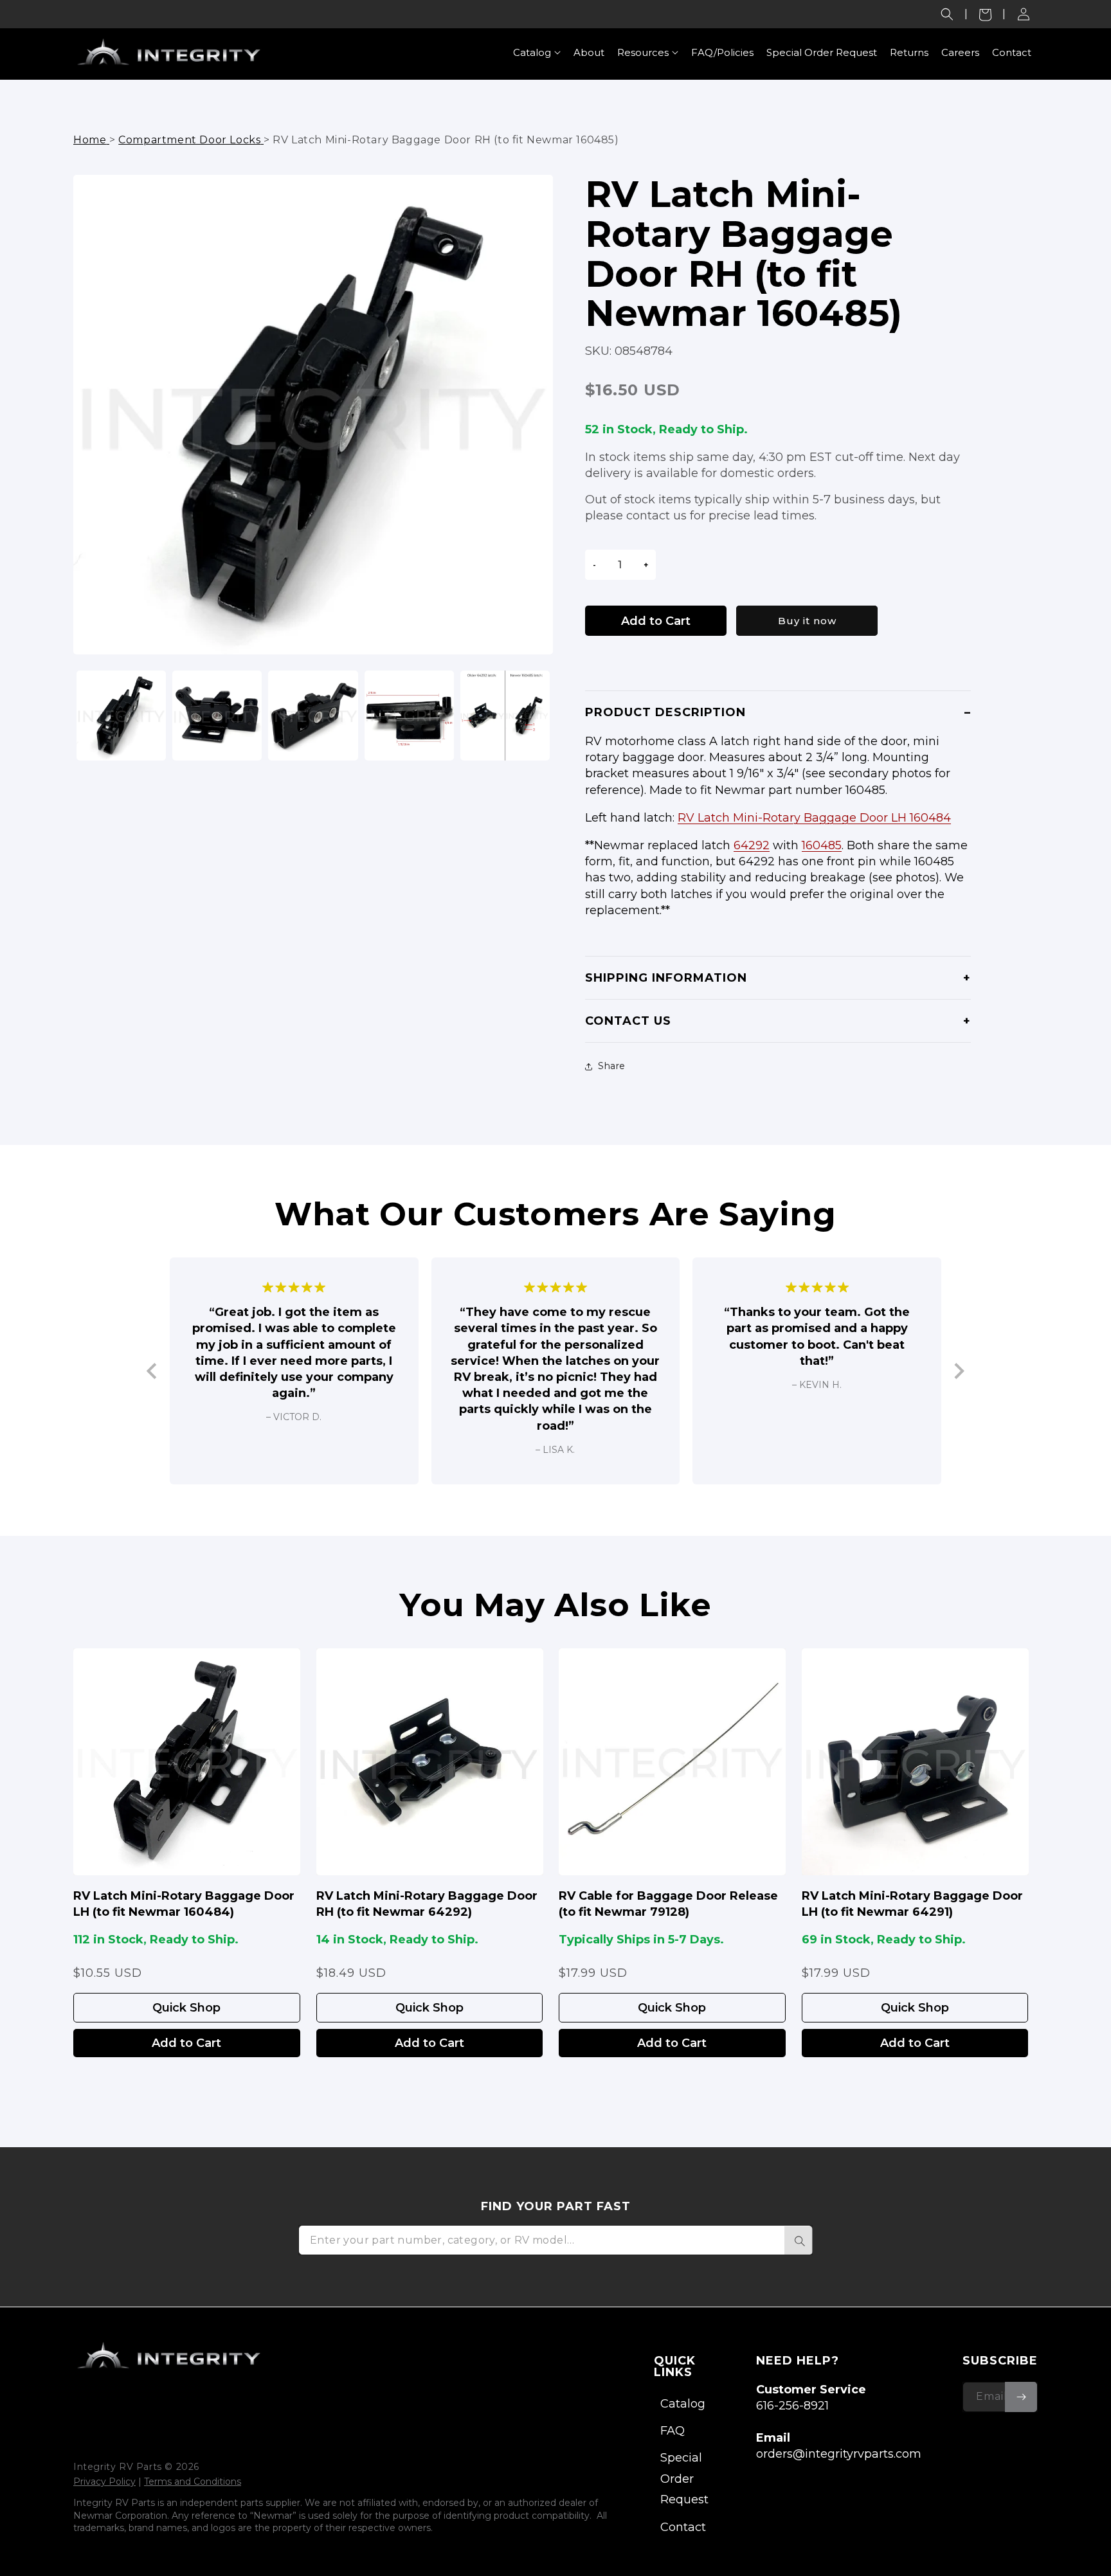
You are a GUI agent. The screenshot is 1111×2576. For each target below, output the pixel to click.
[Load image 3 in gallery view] (313, 715)
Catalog (683, 2404)
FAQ (673, 2431)
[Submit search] (799, 2240)
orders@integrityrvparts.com (839, 2454)
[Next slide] (958, 1371)
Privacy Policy (104, 2481)
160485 (822, 845)
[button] (947, 14)
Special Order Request (684, 2479)
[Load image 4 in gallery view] (409, 715)
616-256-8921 (792, 2406)
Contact (683, 2527)
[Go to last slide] (153, 1371)
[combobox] (555, 2240)
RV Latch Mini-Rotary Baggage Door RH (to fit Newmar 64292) (427, 1904)
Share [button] (612, 1066)
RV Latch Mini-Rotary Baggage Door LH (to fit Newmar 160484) (184, 1904)
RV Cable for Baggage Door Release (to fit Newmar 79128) (668, 1904)
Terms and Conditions (193, 2481)
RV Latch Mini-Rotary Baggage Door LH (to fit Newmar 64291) (912, 1904)
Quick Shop (186, 2008)
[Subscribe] (1021, 2397)
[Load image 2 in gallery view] (217, 715)
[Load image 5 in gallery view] (505, 715)
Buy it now (807, 621)
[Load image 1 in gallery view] (121, 715)
